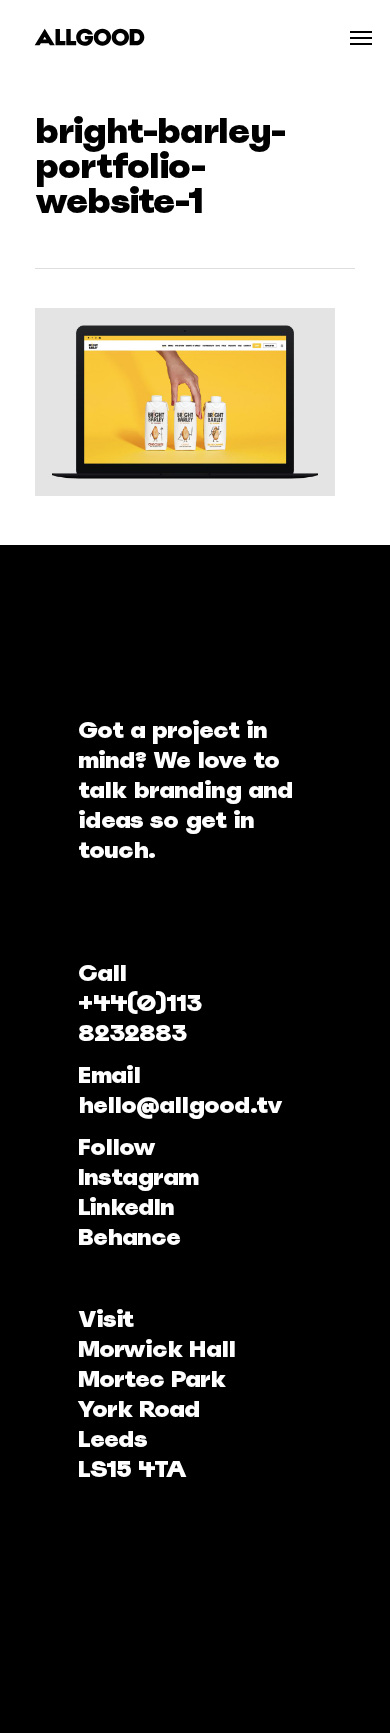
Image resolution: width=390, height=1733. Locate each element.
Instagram (138, 1176)
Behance (129, 1236)
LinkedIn (126, 1206)
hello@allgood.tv (180, 1104)
